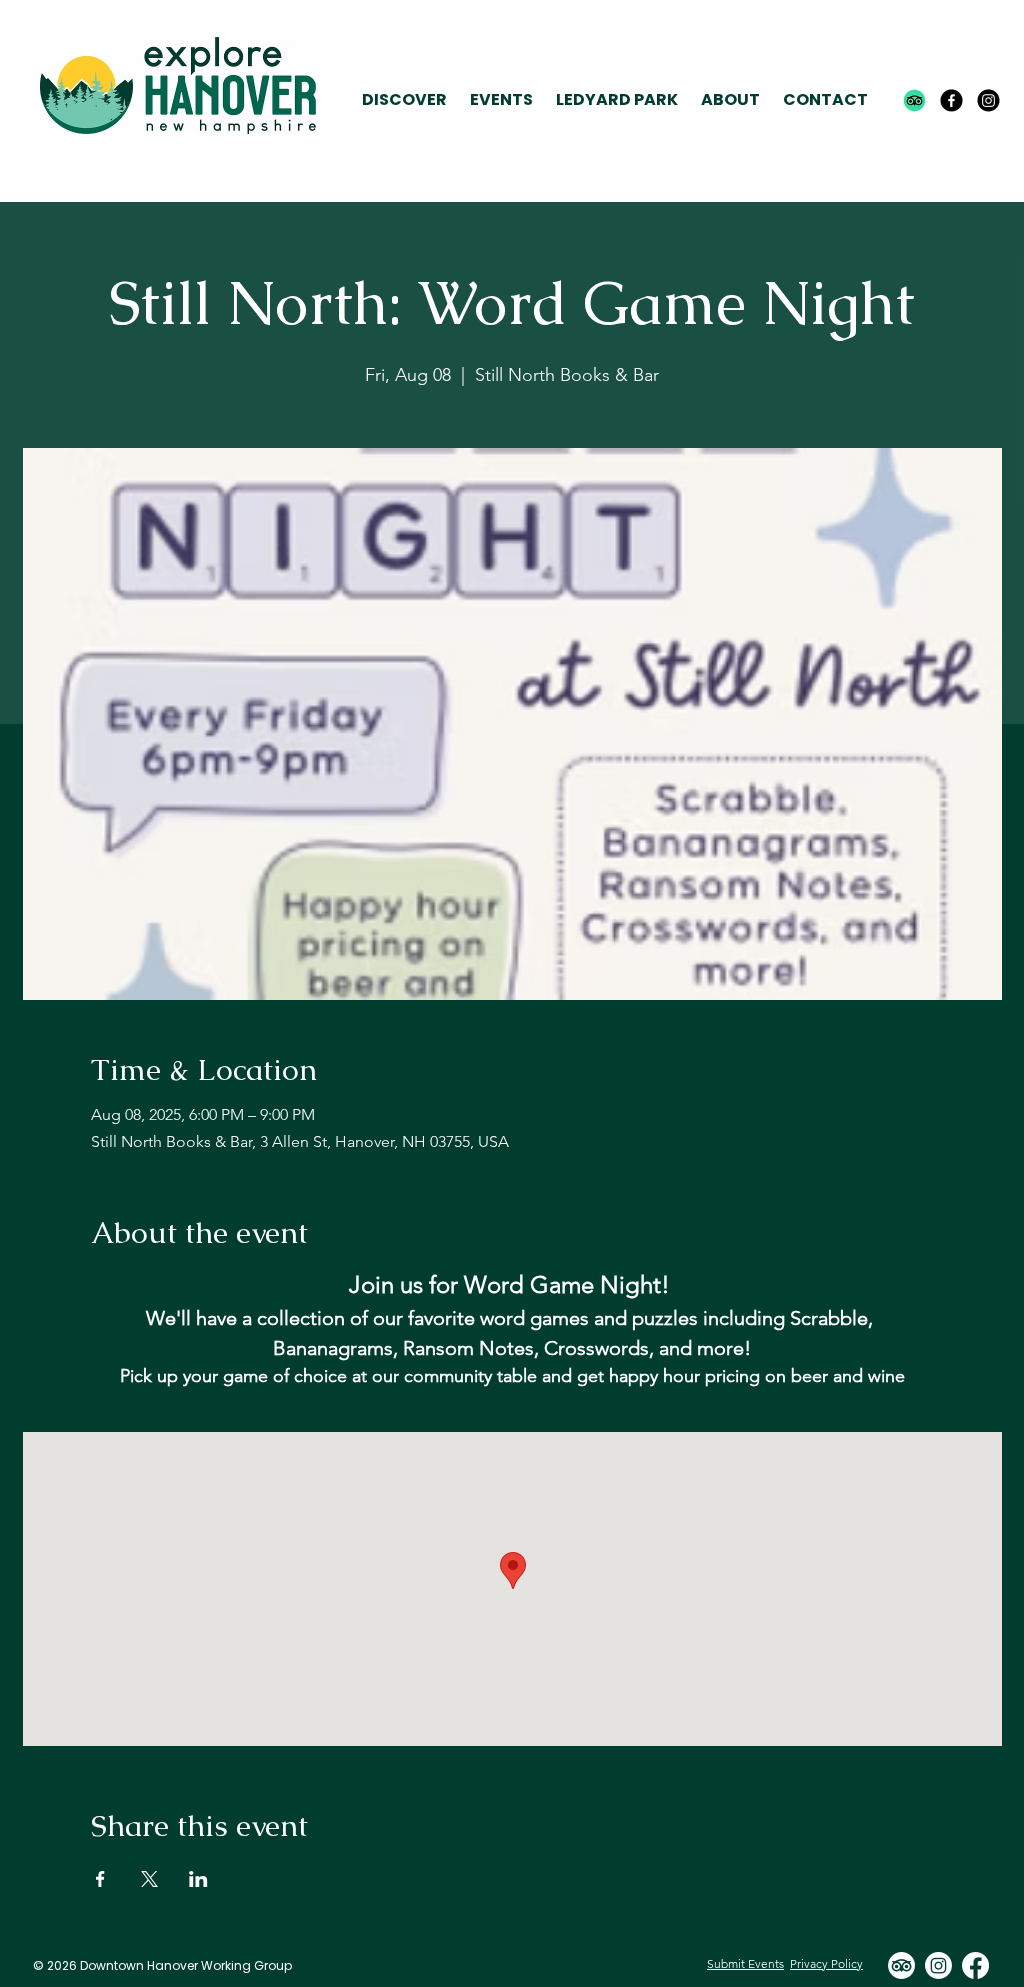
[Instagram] (988, 100)
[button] (404, 100)
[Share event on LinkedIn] (198, 1879)
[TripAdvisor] (914, 100)
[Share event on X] (149, 1879)
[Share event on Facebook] (100, 1879)
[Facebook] (951, 100)
